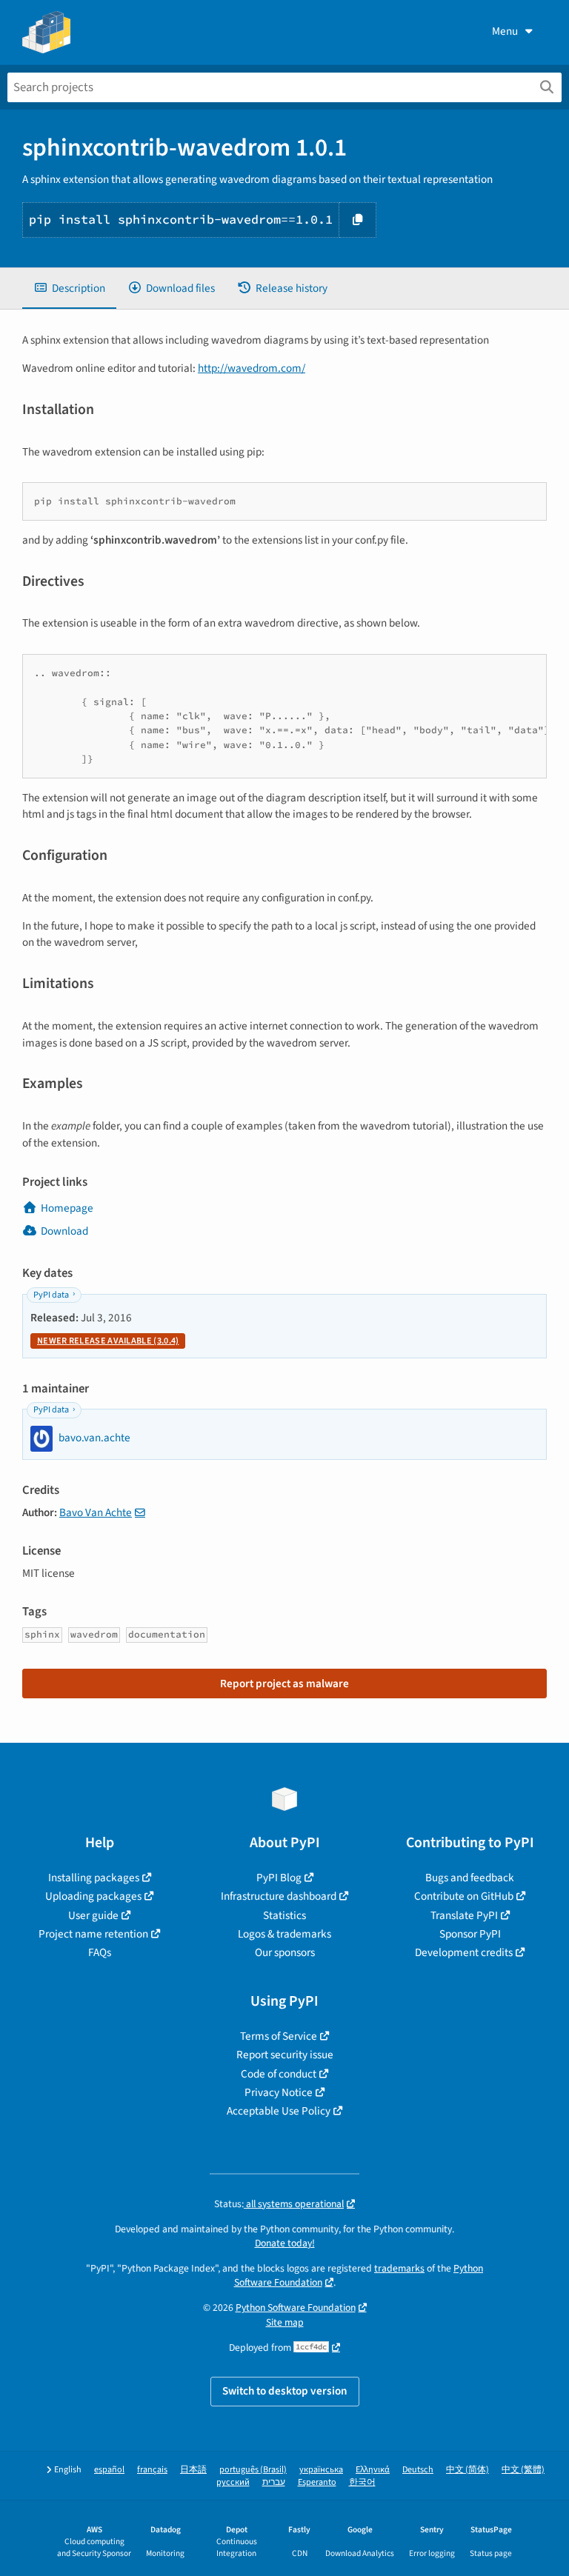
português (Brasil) (253, 2470)
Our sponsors (285, 1952)
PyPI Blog (279, 1878)
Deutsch (418, 2470)
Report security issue (285, 2055)
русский (233, 2482)
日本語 (193, 2470)
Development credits (464, 1952)
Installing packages (94, 1878)
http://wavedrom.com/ (252, 368)
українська (321, 2470)
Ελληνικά (373, 2470)
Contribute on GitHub (464, 1896)
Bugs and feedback (470, 1878)
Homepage (67, 1208)
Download (64, 1231)
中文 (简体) (467, 2470)
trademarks (399, 2268)
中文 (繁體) (523, 2470)
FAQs (100, 1952)
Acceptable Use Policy (279, 2111)
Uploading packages (93, 1896)
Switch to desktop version (285, 2391)
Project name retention (93, 1934)
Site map (285, 2322)
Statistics (284, 1915)
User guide (93, 1915)
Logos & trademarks (284, 1934)
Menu (505, 31)
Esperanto (317, 2482)
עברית (274, 2482)
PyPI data (51, 1295)
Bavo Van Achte (96, 1512)
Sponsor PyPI (470, 1934)
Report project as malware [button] (284, 1684)
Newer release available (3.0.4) (108, 1341)
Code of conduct (279, 2074)
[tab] (69, 288)
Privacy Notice (279, 2092)
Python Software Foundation (296, 2308)
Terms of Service (279, 2036)
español (109, 2470)
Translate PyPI (464, 1915)
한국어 (362, 2482)
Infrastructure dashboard (279, 1896)
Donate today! (285, 2243)
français (152, 2470)
